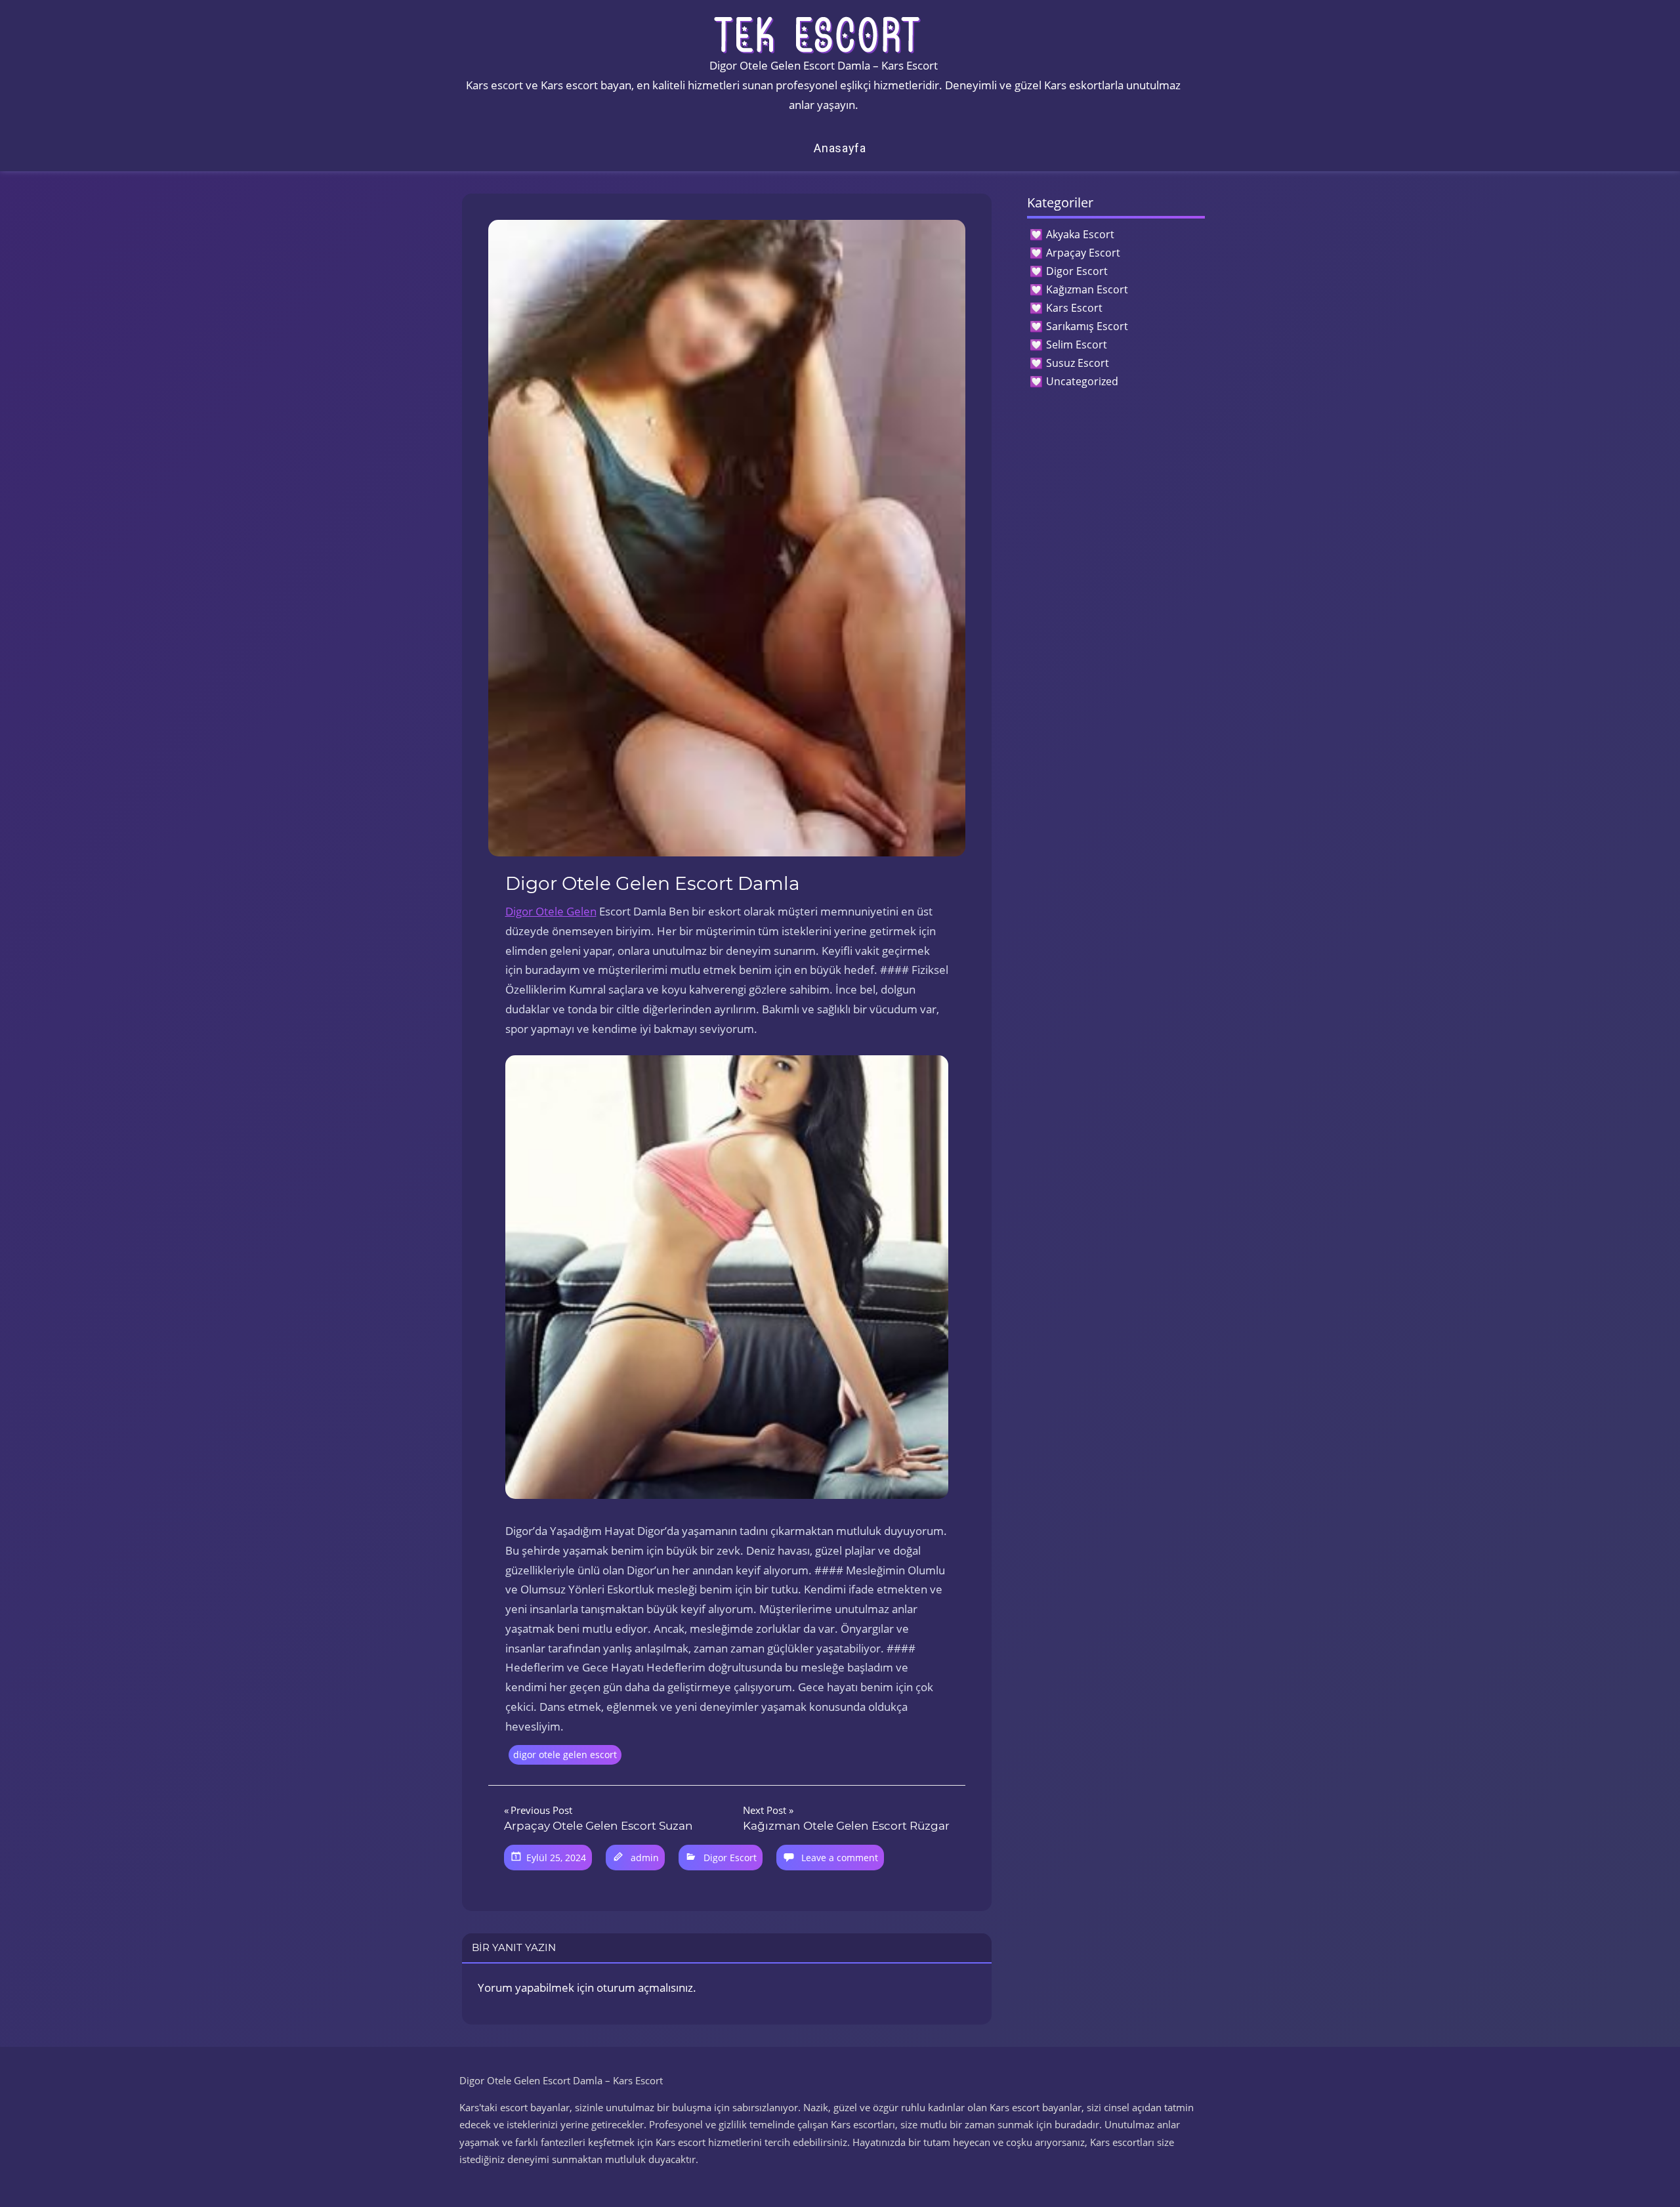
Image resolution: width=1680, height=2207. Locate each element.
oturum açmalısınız (645, 1987)
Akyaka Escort (1080, 234)
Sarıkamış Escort (1087, 326)
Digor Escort (730, 1858)
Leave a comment (840, 1858)
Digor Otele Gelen (551, 911)
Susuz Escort (1078, 363)
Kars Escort (1074, 308)
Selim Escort (1077, 345)
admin (645, 1858)
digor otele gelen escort (565, 1755)
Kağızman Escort (1087, 289)
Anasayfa (840, 148)
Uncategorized (1082, 381)
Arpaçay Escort (1083, 253)
